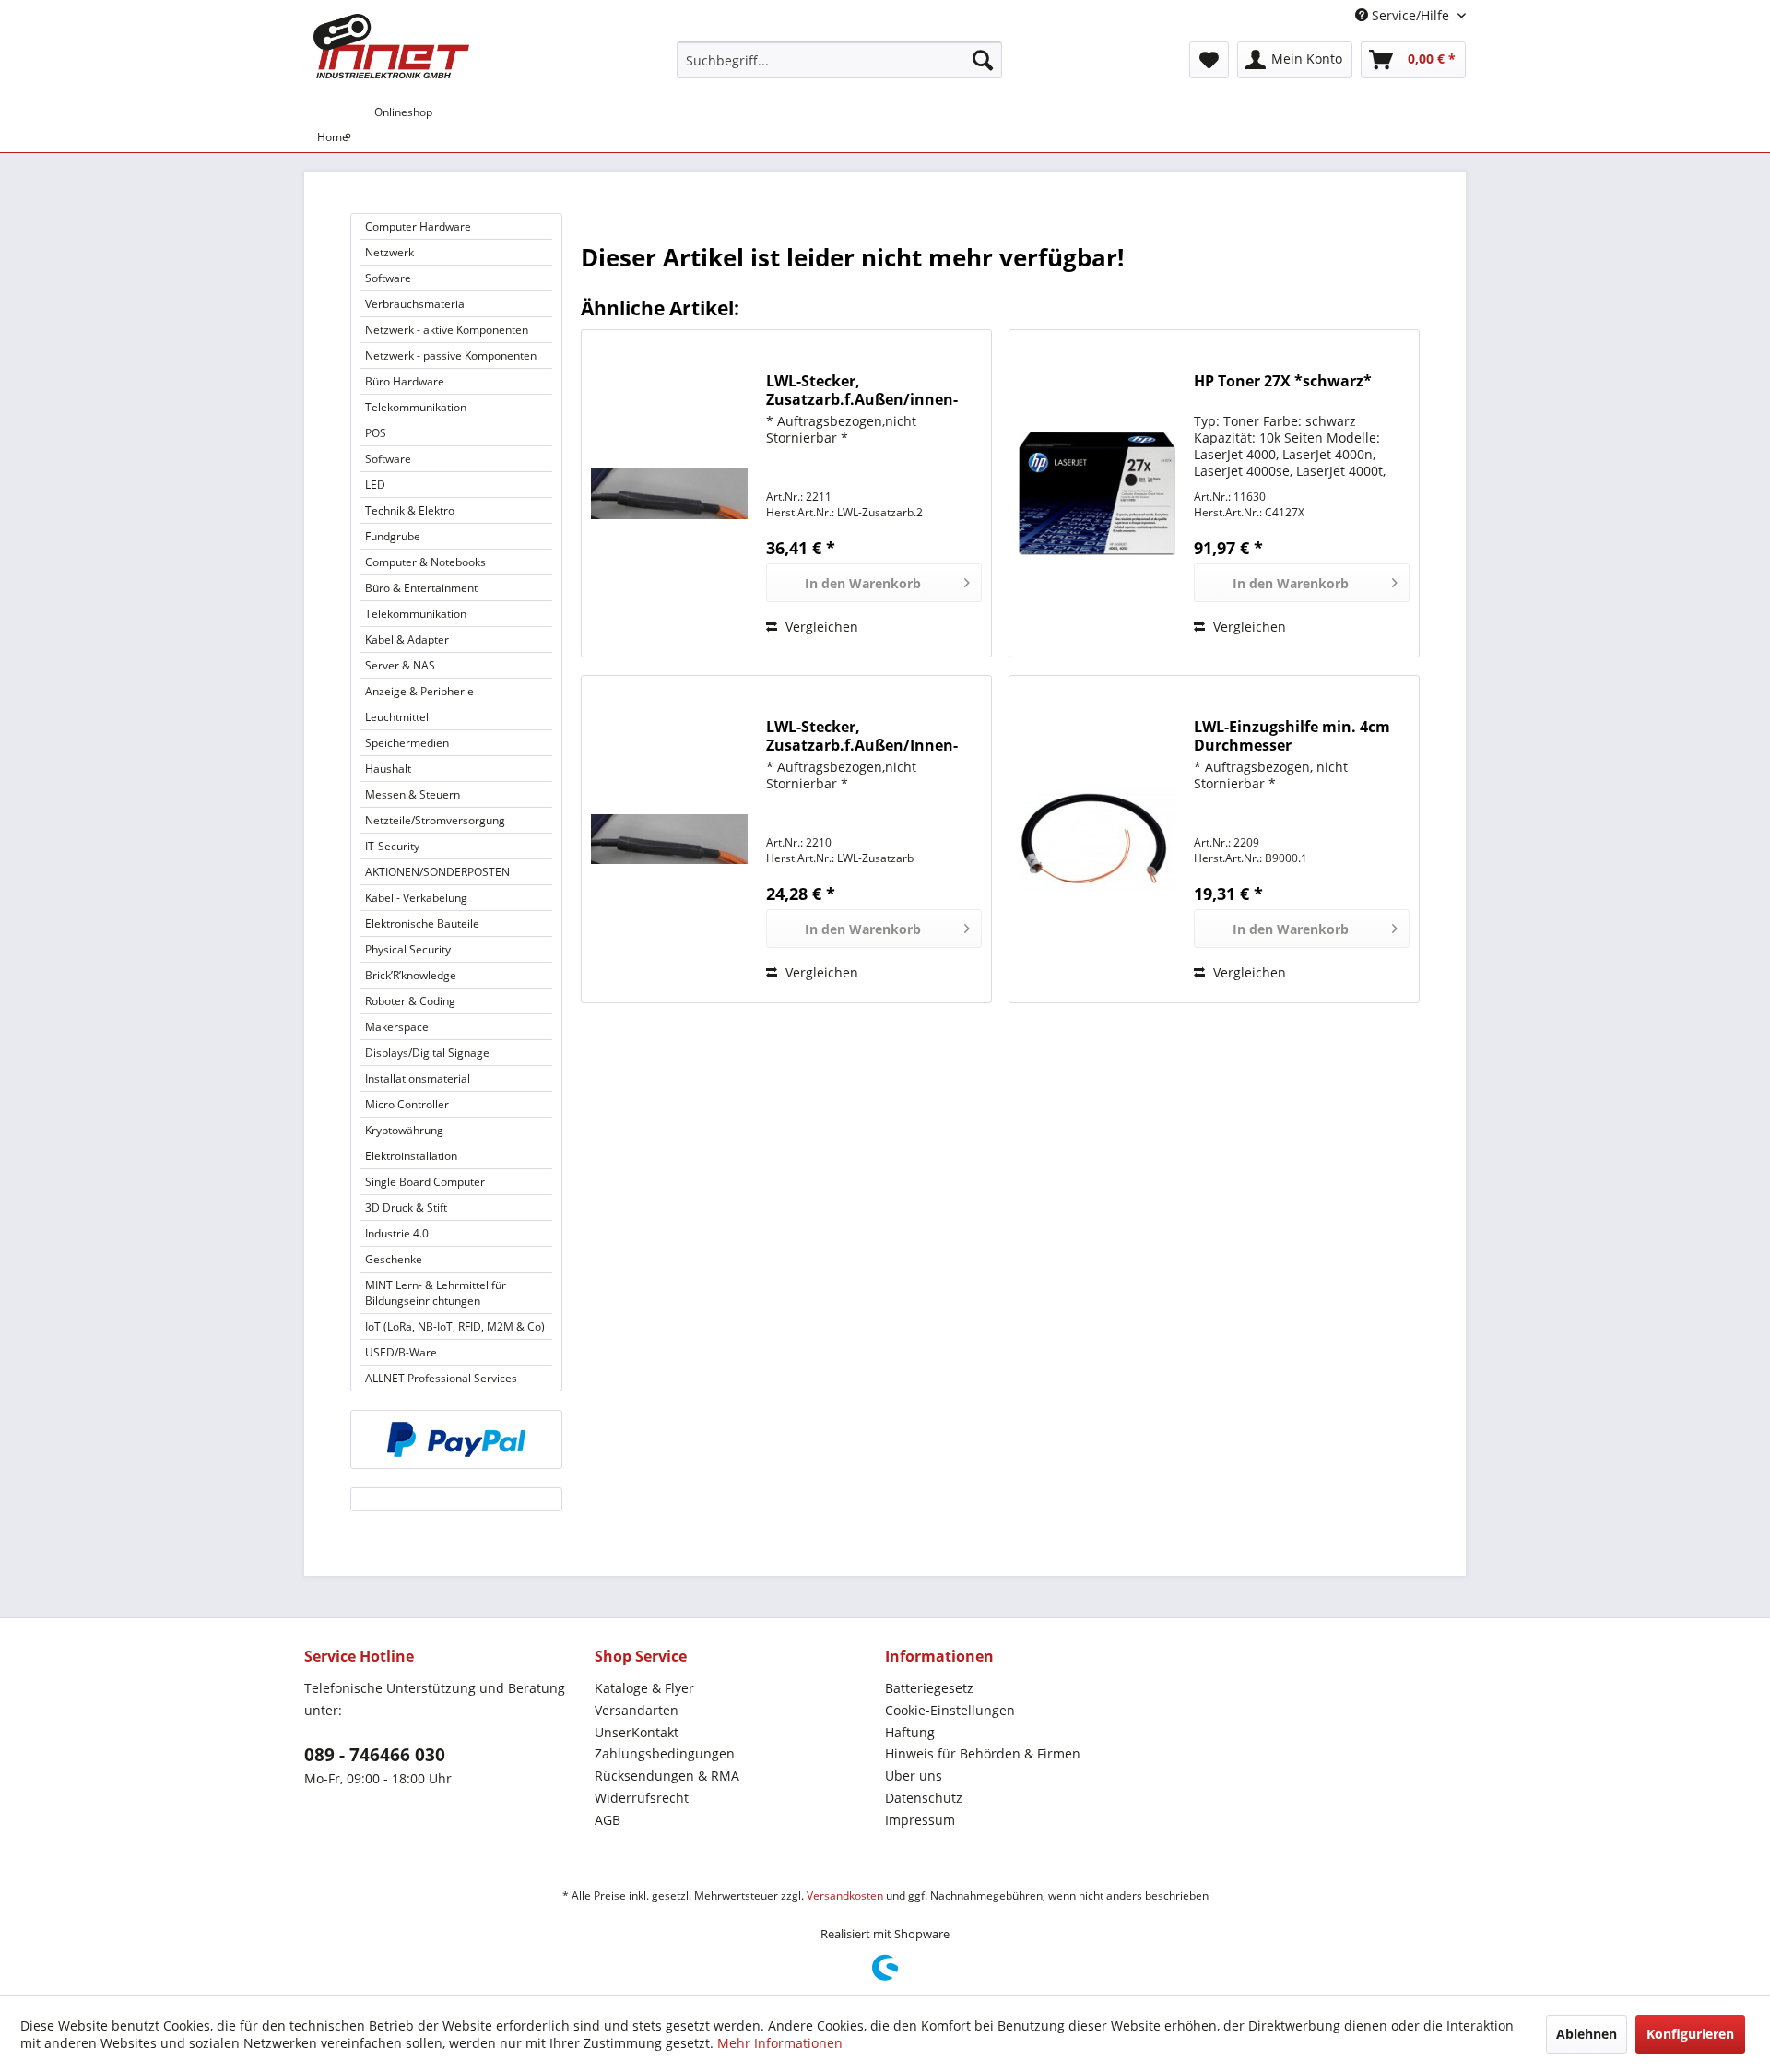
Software (388, 278)
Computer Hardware (418, 226)
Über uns (914, 1776)
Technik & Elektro (410, 510)
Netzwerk (389, 252)
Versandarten (637, 1710)
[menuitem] (839, 60)
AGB (608, 1820)
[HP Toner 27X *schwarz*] (1097, 493)
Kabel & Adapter (407, 639)
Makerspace (397, 1027)
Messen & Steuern (413, 794)
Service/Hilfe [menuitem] (1410, 15)
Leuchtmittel (397, 717)
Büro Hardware (405, 381)
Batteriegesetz (929, 1688)
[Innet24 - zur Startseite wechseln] (391, 46)
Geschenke (394, 1259)
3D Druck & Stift (406, 1208)
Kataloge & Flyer (644, 1688)
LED (375, 485)
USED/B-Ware (401, 1352)
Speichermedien (407, 743)
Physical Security (408, 949)
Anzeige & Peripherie (419, 691)
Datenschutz (924, 1798)
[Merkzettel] (1209, 60)
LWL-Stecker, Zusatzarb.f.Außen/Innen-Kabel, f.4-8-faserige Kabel (862, 736)
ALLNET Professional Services (441, 1378)
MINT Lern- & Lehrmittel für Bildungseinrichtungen (436, 1293)
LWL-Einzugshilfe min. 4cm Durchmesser (1292, 736)
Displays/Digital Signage (427, 1053)
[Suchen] (983, 60)
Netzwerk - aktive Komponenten (447, 330)
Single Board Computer (425, 1182)
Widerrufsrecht (642, 1798)
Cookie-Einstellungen (950, 1710)
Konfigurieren (1690, 2034)
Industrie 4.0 (397, 1233)
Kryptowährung (404, 1130)
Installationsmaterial (418, 1078)
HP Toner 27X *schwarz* (1283, 381)
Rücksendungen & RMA (667, 1776)
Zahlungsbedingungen (665, 1753)
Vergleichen (820, 627)
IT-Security (392, 846)
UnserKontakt (637, 1732)
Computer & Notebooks (425, 562)
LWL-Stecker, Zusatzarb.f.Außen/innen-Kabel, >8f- (862, 390)
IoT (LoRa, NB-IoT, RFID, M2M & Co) (455, 1326)
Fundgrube (393, 536)
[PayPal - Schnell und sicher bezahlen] (456, 1439)
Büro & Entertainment (421, 588)
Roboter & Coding (410, 1001)
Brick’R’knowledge (411, 975)
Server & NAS (400, 665)
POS (376, 433)
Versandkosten (845, 1895)
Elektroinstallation (411, 1156)
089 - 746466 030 (375, 1755)
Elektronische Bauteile (422, 924)
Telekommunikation (416, 407)
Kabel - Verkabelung (416, 898)
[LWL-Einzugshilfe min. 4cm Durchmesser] (1097, 839)
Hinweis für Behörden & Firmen (983, 1753)
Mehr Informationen (780, 2043)
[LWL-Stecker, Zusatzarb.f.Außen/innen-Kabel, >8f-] (669, 493)
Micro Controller (407, 1104)
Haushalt (388, 769)
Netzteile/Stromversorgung (435, 820)
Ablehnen (1587, 2034)
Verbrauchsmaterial (416, 304)
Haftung (910, 1732)
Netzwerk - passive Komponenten (451, 355)
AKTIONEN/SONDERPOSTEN (437, 872)
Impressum (920, 1820)
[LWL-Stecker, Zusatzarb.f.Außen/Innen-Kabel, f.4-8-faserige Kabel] (669, 839)
